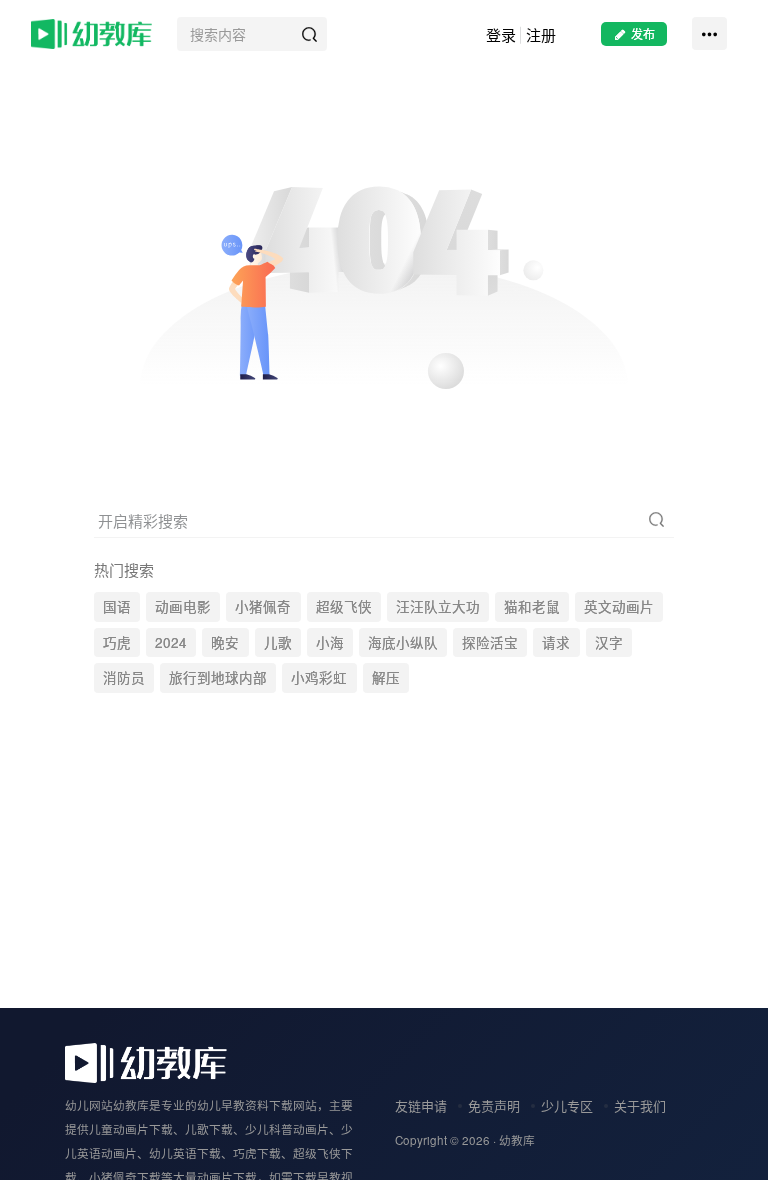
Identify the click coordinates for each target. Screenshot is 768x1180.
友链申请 (421, 1105)
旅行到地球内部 (218, 677)
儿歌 (278, 642)
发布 (643, 33)
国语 (117, 606)
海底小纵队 (403, 642)
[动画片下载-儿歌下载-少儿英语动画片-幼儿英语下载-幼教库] (146, 1060)
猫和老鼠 (532, 606)
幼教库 (517, 1140)
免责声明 (494, 1105)
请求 (556, 642)
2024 (171, 642)
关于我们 (640, 1105)
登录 (501, 34)
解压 (386, 677)
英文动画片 (619, 606)
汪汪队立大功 (438, 606)
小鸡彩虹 (319, 677)
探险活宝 (490, 642)
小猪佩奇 (263, 606)
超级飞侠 (344, 606)
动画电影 (183, 606)
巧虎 (117, 642)
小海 (330, 642)
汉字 (609, 642)
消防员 (124, 677)
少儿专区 (567, 1105)
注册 (541, 34)
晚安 (225, 642)
